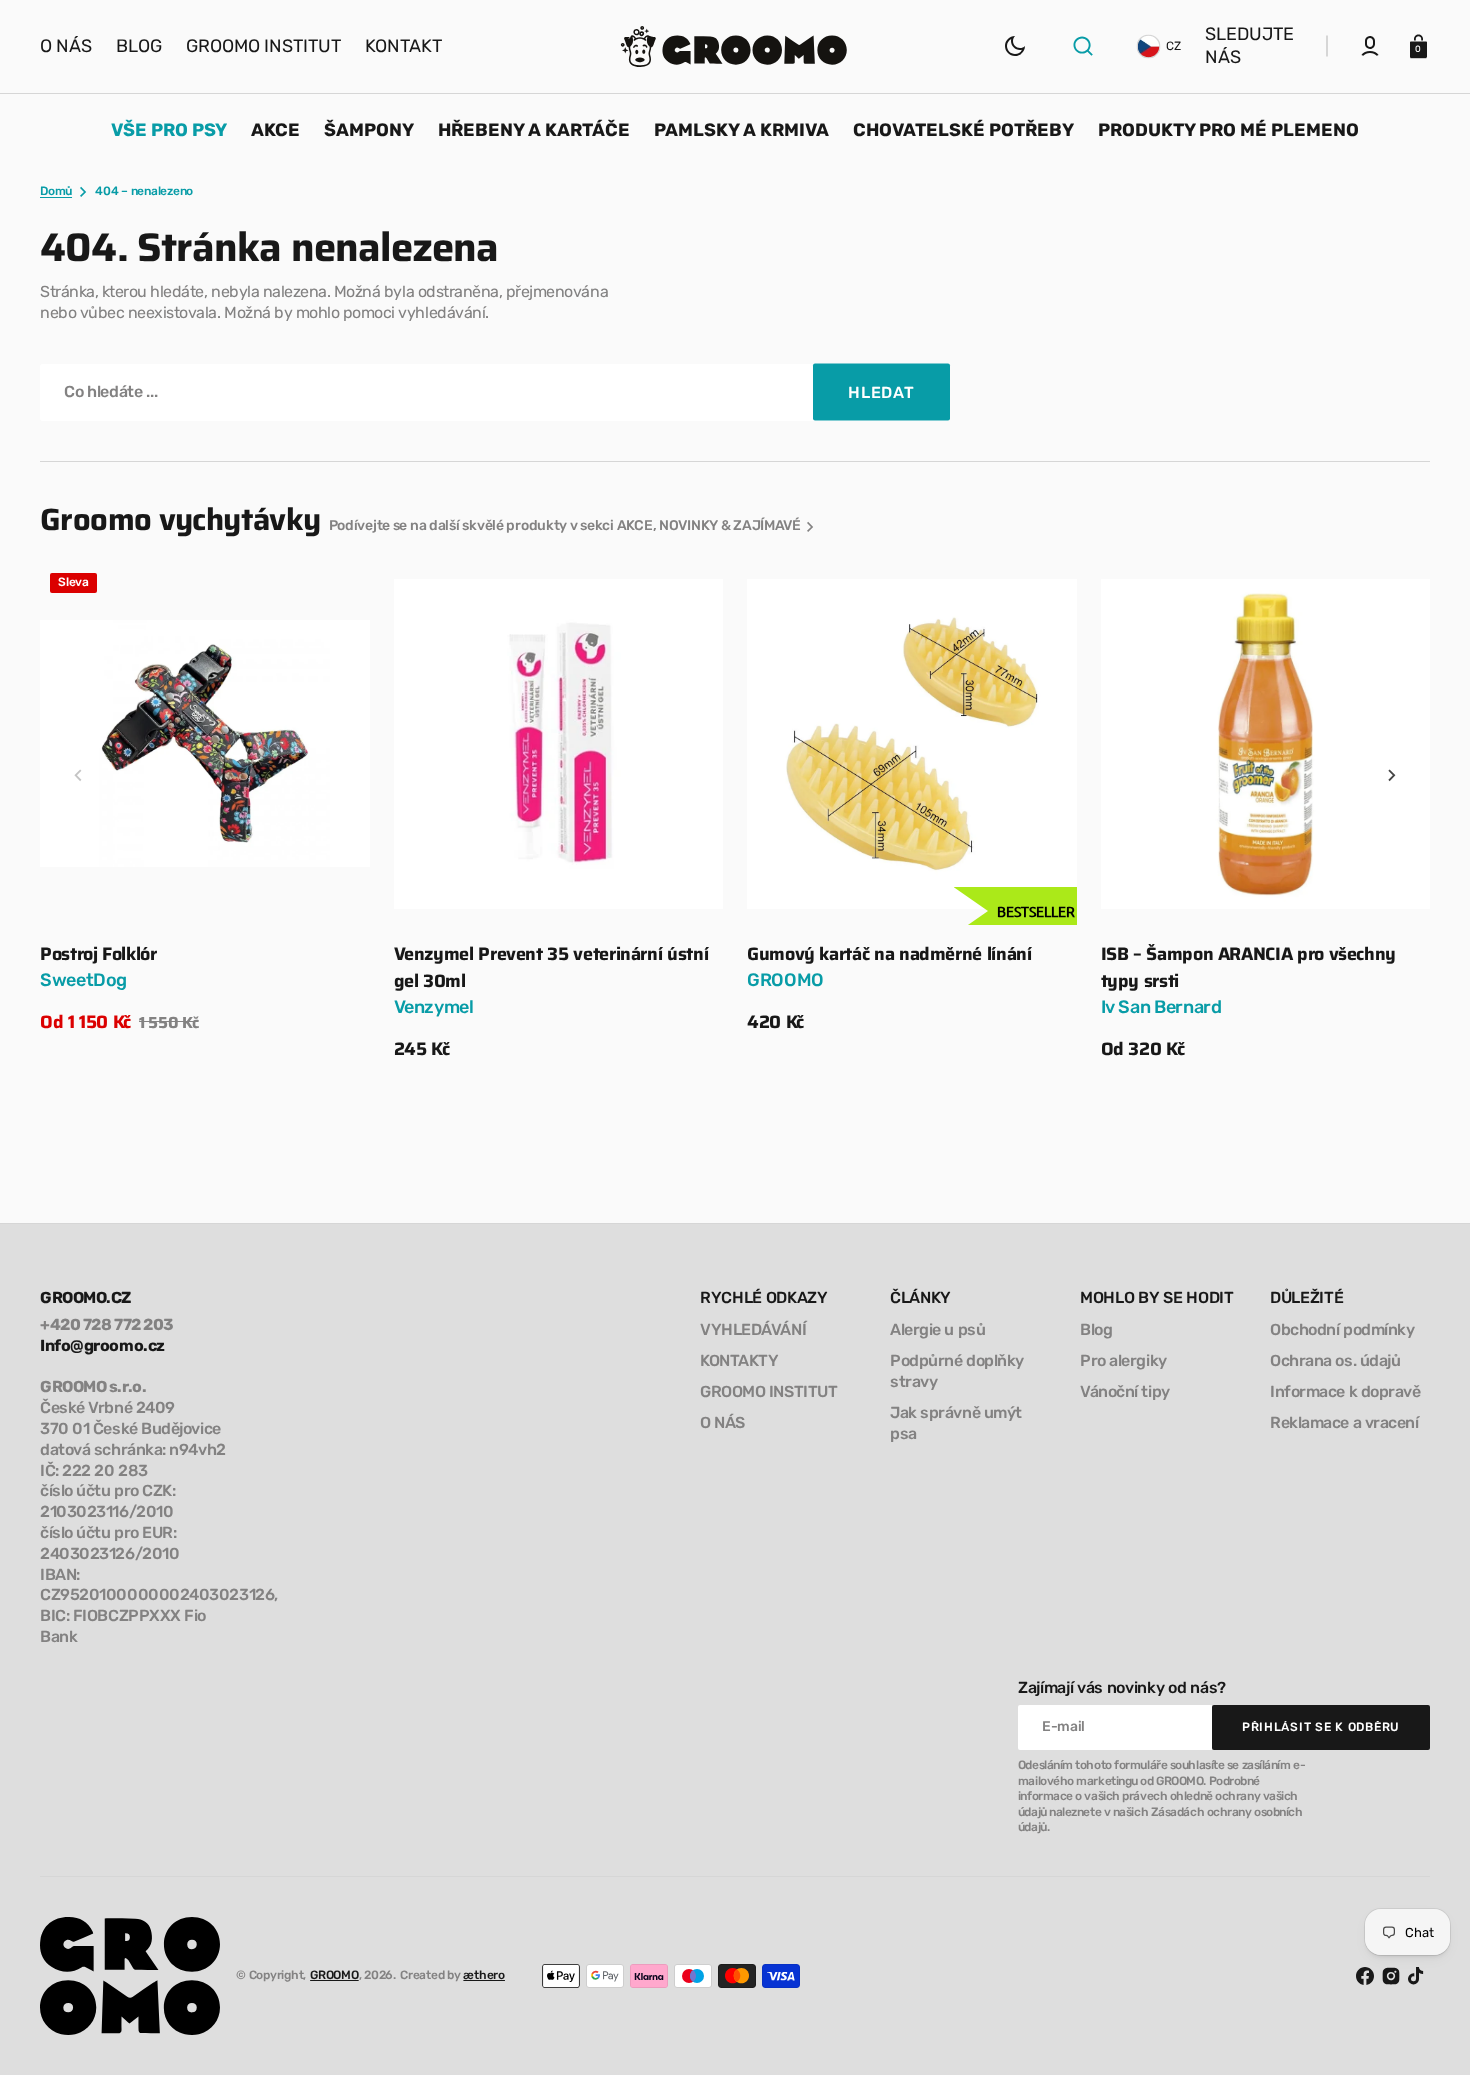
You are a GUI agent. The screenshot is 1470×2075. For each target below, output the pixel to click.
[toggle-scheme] (1015, 46)
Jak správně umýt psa (956, 1423)
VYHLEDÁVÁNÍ (753, 1329)
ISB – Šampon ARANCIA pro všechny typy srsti (1248, 968)
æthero (484, 1975)
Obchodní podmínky (1342, 1329)
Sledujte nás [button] (1249, 45)
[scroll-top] (1427, 2032)
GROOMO (334, 1975)
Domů (56, 191)
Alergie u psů (937, 1329)
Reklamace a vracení (1344, 1422)
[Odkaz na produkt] (205, 800)
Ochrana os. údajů (1335, 1360)
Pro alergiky (1123, 1360)
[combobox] (495, 392)
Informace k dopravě (1345, 1391)
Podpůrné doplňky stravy (957, 1371)
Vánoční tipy (1125, 1391)
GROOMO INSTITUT (768, 1391)
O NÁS (722, 1422)
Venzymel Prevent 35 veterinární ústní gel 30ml (551, 968)
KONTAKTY (739, 1360)
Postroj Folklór (98, 954)
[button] (1083, 46)
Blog (1096, 1329)
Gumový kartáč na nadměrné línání (889, 954)
